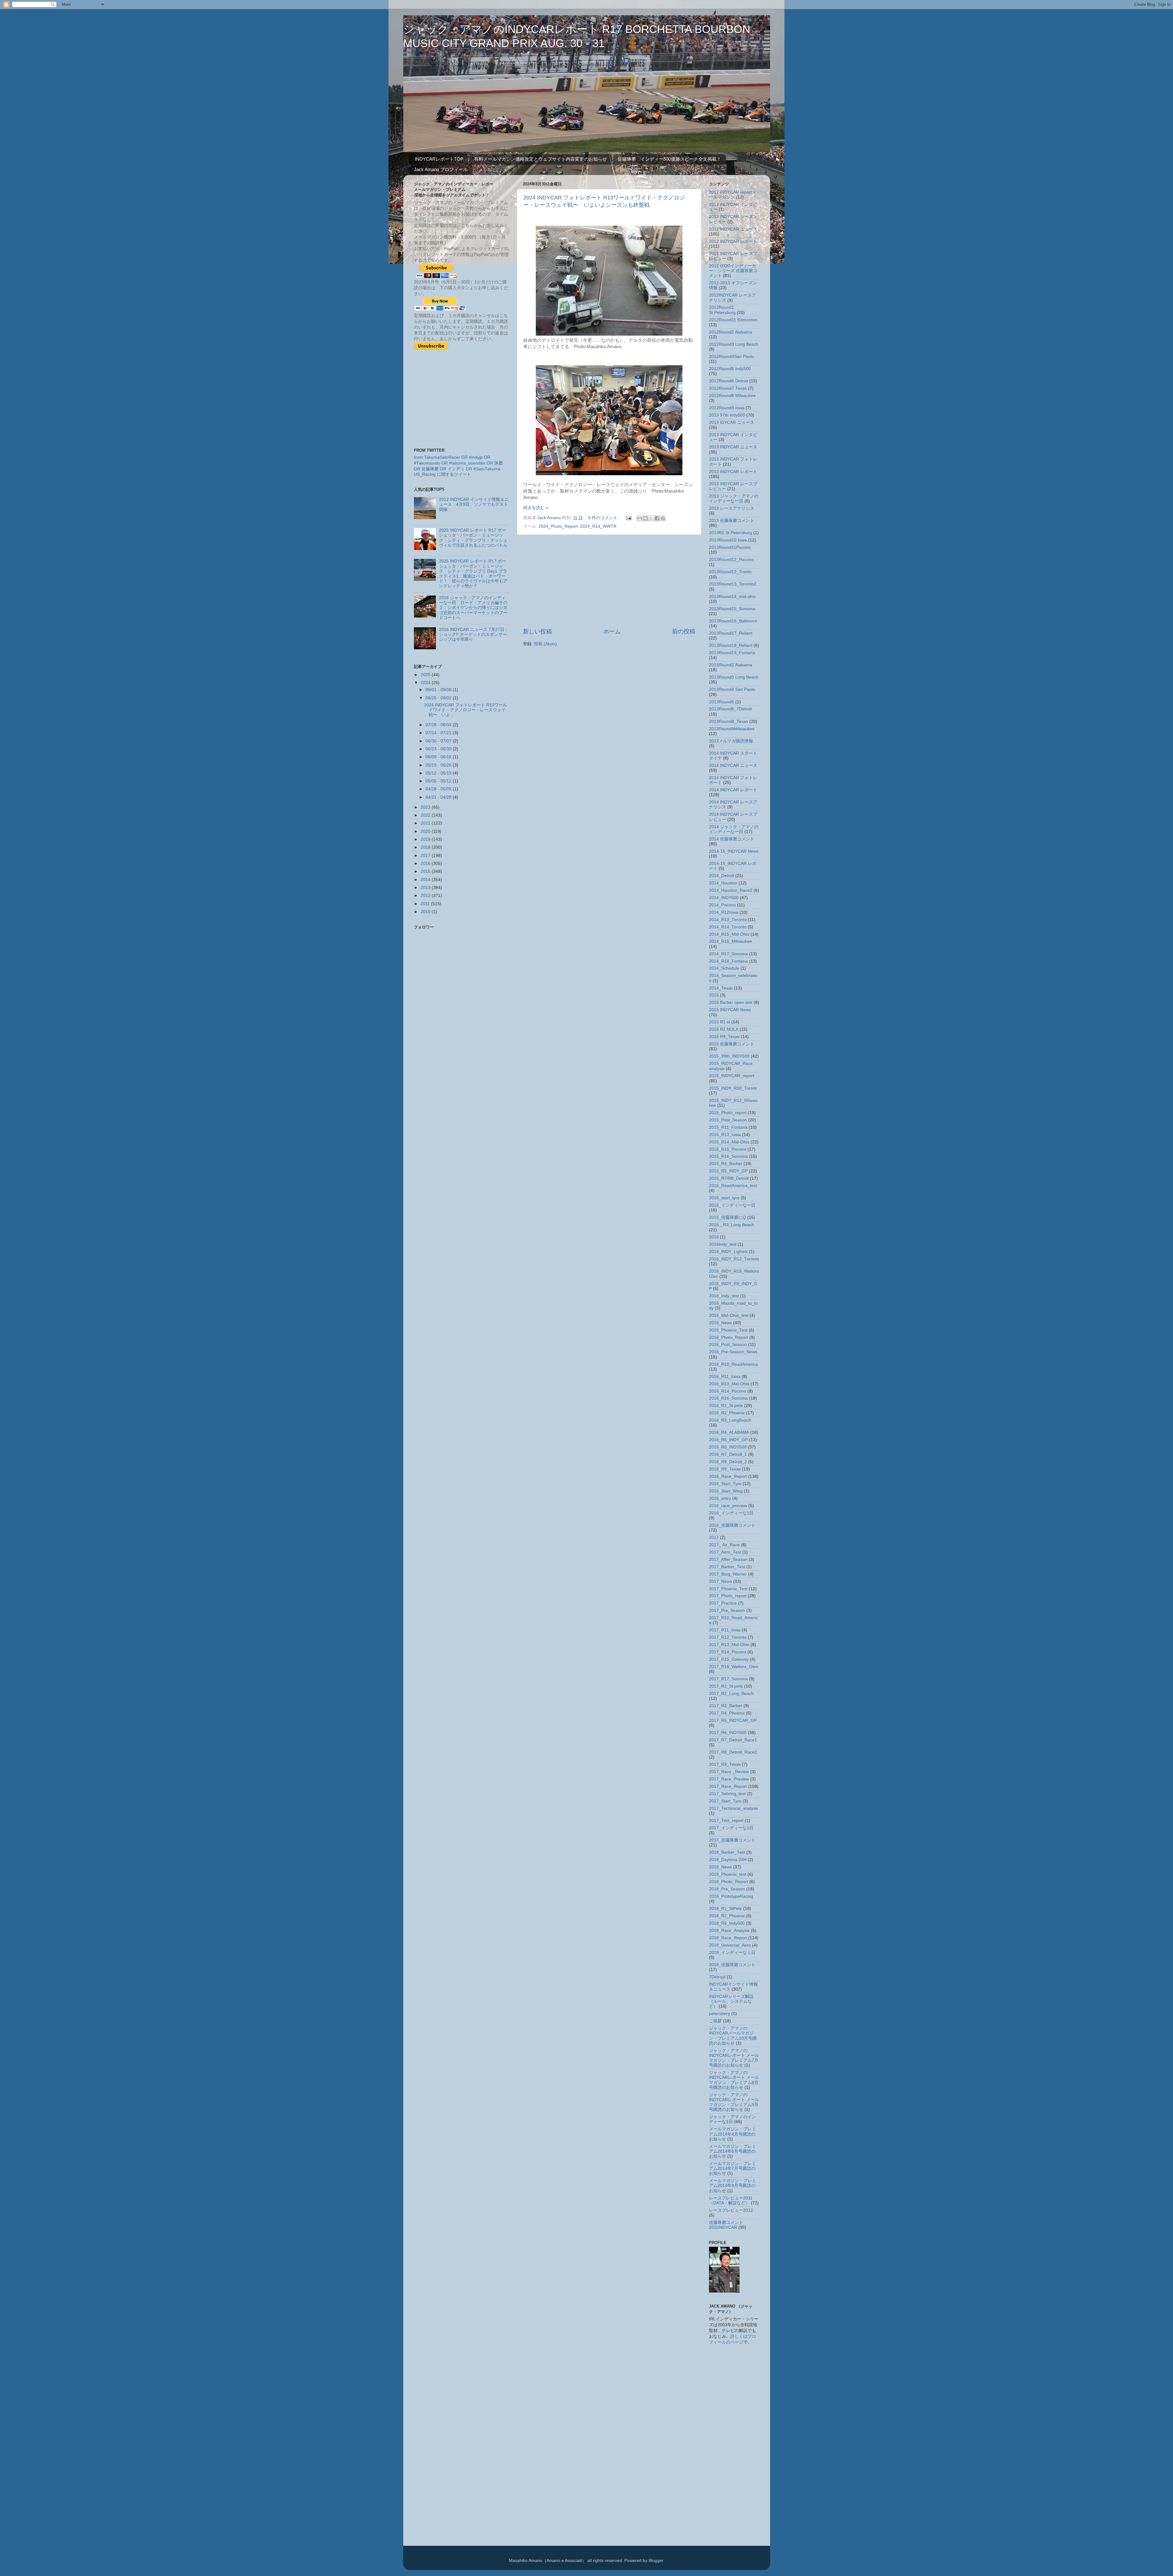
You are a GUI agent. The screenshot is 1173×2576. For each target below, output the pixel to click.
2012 (426, 896)
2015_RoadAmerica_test (733, 1186)
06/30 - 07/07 (439, 741)
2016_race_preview (728, 1506)
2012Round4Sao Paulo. (732, 357)
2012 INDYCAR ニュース (733, 229)
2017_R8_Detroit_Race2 (733, 1752)
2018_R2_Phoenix (727, 1916)
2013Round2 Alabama (731, 665)
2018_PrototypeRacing (731, 1896)
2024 (426, 683)
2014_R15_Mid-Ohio (729, 934)
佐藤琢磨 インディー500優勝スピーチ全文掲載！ (669, 159)
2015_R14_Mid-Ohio (729, 1142)
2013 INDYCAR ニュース (733, 447)
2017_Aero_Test (725, 1552)
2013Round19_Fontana (732, 653)
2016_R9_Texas (725, 1469)
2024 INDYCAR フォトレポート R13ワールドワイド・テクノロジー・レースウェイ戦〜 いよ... (466, 710)
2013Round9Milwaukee (732, 729)
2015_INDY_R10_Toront (733, 1088)
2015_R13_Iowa (725, 1135)
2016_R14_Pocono (728, 1391)
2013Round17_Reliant (731, 633)
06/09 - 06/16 (439, 757)
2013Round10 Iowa (728, 540)
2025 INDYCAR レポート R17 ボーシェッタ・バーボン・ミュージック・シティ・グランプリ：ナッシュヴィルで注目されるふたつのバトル (473, 538)
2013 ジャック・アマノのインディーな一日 (734, 499)
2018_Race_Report (728, 1938)
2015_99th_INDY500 (729, 1056)
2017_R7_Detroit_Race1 (733, 1740)
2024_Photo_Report (558, 526)
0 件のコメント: (604, 518)
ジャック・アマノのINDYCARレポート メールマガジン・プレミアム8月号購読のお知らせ (734, 2080)
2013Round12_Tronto (730, 572)
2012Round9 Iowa (727, 408)
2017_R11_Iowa (725, 1630)
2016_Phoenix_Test (728, 1330)
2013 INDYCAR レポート (733, 472)
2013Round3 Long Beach (734, 677)
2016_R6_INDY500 (728, 1447)
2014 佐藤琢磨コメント (732, 839)
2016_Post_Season (728, 1344)
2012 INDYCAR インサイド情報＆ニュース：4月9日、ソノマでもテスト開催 (474, 504)
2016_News (720, 1323)
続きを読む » (536, 508)
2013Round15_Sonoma (732, 609)
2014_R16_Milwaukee (731, 941)
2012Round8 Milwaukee (732, 396)
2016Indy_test (723, 1244)
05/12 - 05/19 (439, 773)
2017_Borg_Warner (728, 1574)
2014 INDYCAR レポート (733, 790)
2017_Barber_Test (727, 1567)
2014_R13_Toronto (728, 920)
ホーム (612, 631)
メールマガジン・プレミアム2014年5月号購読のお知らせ (733, 2151)
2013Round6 (722, 702)
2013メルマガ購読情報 (731, 741)
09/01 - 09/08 (439, 690)
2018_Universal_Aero (730, 1945)
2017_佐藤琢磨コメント (732, 1840)
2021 (426, 823)
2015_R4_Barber (726, 1164)
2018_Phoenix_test (728, 1874)
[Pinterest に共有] (663, 518)
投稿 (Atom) (545, 644)
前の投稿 (684, 631)
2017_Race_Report (728, 1786)
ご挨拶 (715, 2021)
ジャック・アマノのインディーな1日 (733, 2119)
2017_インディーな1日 (731, 1828)
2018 (426, 847)
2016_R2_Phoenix (727, 1413)
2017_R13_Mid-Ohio (729, 1645)
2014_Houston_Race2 (731, 890)
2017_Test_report (726, 1821)
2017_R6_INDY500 (728, 1733)
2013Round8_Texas (729, 721)
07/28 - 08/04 (439, 725)
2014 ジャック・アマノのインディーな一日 (734, 829)
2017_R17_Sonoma (728, 1679)
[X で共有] (651, 518)
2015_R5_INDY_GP (728, 1171)
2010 (426, 912)
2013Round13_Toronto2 (733, 584)
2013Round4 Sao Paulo (732, 689)
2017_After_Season (728, 1559)
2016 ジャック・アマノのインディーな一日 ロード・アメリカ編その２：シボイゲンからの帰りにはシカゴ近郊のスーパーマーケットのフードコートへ (473, 608)
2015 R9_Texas (724, 1037)
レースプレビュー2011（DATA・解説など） (731, 2201)
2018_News (720, 1867)
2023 (426, 807)
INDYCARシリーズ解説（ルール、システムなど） (731, 2001)
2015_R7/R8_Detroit (729, 1178)
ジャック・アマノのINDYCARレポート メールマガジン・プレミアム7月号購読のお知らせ (734, 2058)
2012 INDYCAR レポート (733, 241)
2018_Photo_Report (729, 1882)
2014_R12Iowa (724, 912)
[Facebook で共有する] (657, 518)
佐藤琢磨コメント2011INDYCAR (726, 2225)
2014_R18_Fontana (728, 961)
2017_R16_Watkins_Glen (734, 1667)
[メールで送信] (640, 518)
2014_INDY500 (724, 898)
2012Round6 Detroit (729, 381)
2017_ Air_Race (724, 1545)
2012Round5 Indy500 (730, 369)
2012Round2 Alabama (731, 332)
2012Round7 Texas (728, 388)
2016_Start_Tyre (725, 1484)
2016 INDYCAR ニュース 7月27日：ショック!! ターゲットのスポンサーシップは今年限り (474, 634)
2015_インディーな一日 (732, 1205)
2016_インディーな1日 (731, 1513)
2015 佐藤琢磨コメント (732, 1044)
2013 (426, 888)
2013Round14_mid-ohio (732, 597)
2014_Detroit (722, 876)
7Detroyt (717, 1977)
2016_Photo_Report (729, 1337)
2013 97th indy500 (727, 415)
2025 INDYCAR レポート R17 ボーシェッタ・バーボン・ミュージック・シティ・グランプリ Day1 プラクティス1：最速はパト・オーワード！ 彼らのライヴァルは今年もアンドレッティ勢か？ (473, 574)
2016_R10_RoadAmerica (733, 1364)
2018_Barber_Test (727, 1852)
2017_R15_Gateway (729, 1659)
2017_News (720, 1581)
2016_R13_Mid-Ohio (729, 1384)
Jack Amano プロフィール (441, 169)
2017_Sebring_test (727, 1794)
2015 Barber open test (731, 1002)
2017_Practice (723, 1603)
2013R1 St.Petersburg (731, 533)
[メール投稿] (629, 518)
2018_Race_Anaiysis (729, 1931)
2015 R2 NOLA (724, 1029)
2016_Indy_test (724, 1296)
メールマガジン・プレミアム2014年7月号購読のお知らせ (733, 2168)
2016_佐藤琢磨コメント (732, 1525)
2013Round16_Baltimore (733, 621)
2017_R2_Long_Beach (731, 1694)
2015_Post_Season (728, 1120)
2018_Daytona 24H (728, 1860)
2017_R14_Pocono (728, 1652)
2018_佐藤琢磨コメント (732, 1965)
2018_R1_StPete (725, 1909)
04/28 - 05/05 (439, 789)
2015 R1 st (720, 1022)
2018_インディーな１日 (732, 1953)
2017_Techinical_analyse (733, 1808)
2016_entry (720, 1498)
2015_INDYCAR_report (732, 1076)
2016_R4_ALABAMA (729, 1432)
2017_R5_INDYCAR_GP (733, 1720)
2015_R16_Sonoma (728, 1156)
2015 (426, 871)
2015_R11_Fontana (728, 1127)
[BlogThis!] (645, 518)
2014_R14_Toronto (728, 927)
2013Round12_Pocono (731, 560)
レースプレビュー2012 (731, 2210)
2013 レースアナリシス (732, 508)
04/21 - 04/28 (439, 797)
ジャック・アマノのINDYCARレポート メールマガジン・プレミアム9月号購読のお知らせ (734, 2102)
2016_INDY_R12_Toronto (734, 1259)
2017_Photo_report (728, 1596)
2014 (426, 880)
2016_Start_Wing (726, 1491)
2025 (426, 675)
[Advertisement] (609, 581)
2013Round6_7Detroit (730, 709)
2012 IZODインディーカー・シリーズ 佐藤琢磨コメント (733, 271)
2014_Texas (721, 988)
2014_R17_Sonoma (728, 954)
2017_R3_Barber (726, 1706)
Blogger (656, 2561)
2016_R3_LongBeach (730, 1420)
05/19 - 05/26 (439, 765)
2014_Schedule (724, 968)
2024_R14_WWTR (598, 526)
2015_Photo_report (728, 1113)
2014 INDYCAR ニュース (733, 765)
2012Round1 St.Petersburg (722, 310)
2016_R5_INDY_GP (728, 1440)
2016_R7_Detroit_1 (728, 1454)
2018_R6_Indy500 (727, 1923)
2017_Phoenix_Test (728, 1589)
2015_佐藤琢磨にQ (727, 1217)
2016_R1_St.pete (726, 1406)
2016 (426, 864)
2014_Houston (723, 883)
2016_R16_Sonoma (728, 1398)
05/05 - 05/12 (439, 781)
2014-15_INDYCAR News (734, 851)
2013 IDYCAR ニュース (732, 423)
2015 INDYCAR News (730, 1010)
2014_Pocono (722, 905)
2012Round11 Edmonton (733, 320)
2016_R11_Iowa (725, 1377)
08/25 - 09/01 (439, 698)
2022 (426, 815)
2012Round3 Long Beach (734, 344)
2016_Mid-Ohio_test (729, 1315)
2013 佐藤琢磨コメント (732, 521)
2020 (426, 831)
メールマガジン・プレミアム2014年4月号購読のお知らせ (733, 2134)
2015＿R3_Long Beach (732, 1225)
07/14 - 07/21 (439, 733)
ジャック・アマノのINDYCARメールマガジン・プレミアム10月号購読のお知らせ (733, 2036)
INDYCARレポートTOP (439, 159)
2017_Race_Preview (729, 1779)
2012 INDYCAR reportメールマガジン (733, 195)
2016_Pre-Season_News (733, 1352)
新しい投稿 (537, 631)
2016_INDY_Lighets (728, 1252)
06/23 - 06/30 (439, 749)
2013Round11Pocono (730, 547)
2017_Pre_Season (727, 1610)
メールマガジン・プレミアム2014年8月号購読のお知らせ (733, 2186)
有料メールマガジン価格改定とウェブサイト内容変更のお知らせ (541, 159)
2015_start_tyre (724, 1198)
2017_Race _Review (729, 1772)
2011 (426, 904)
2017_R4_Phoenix (727, 1713)
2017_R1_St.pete (726, 1686)
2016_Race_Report (728, 1476)
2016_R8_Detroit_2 (728, 1462)
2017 (426, 856)
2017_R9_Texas (725, 1764)
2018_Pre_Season (727, 1889)
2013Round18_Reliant (731, 645)
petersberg (720, 2014)
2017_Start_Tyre (725, 1801)
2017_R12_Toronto (728, 1637)
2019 (426, 839)
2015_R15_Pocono (728, 1149)
